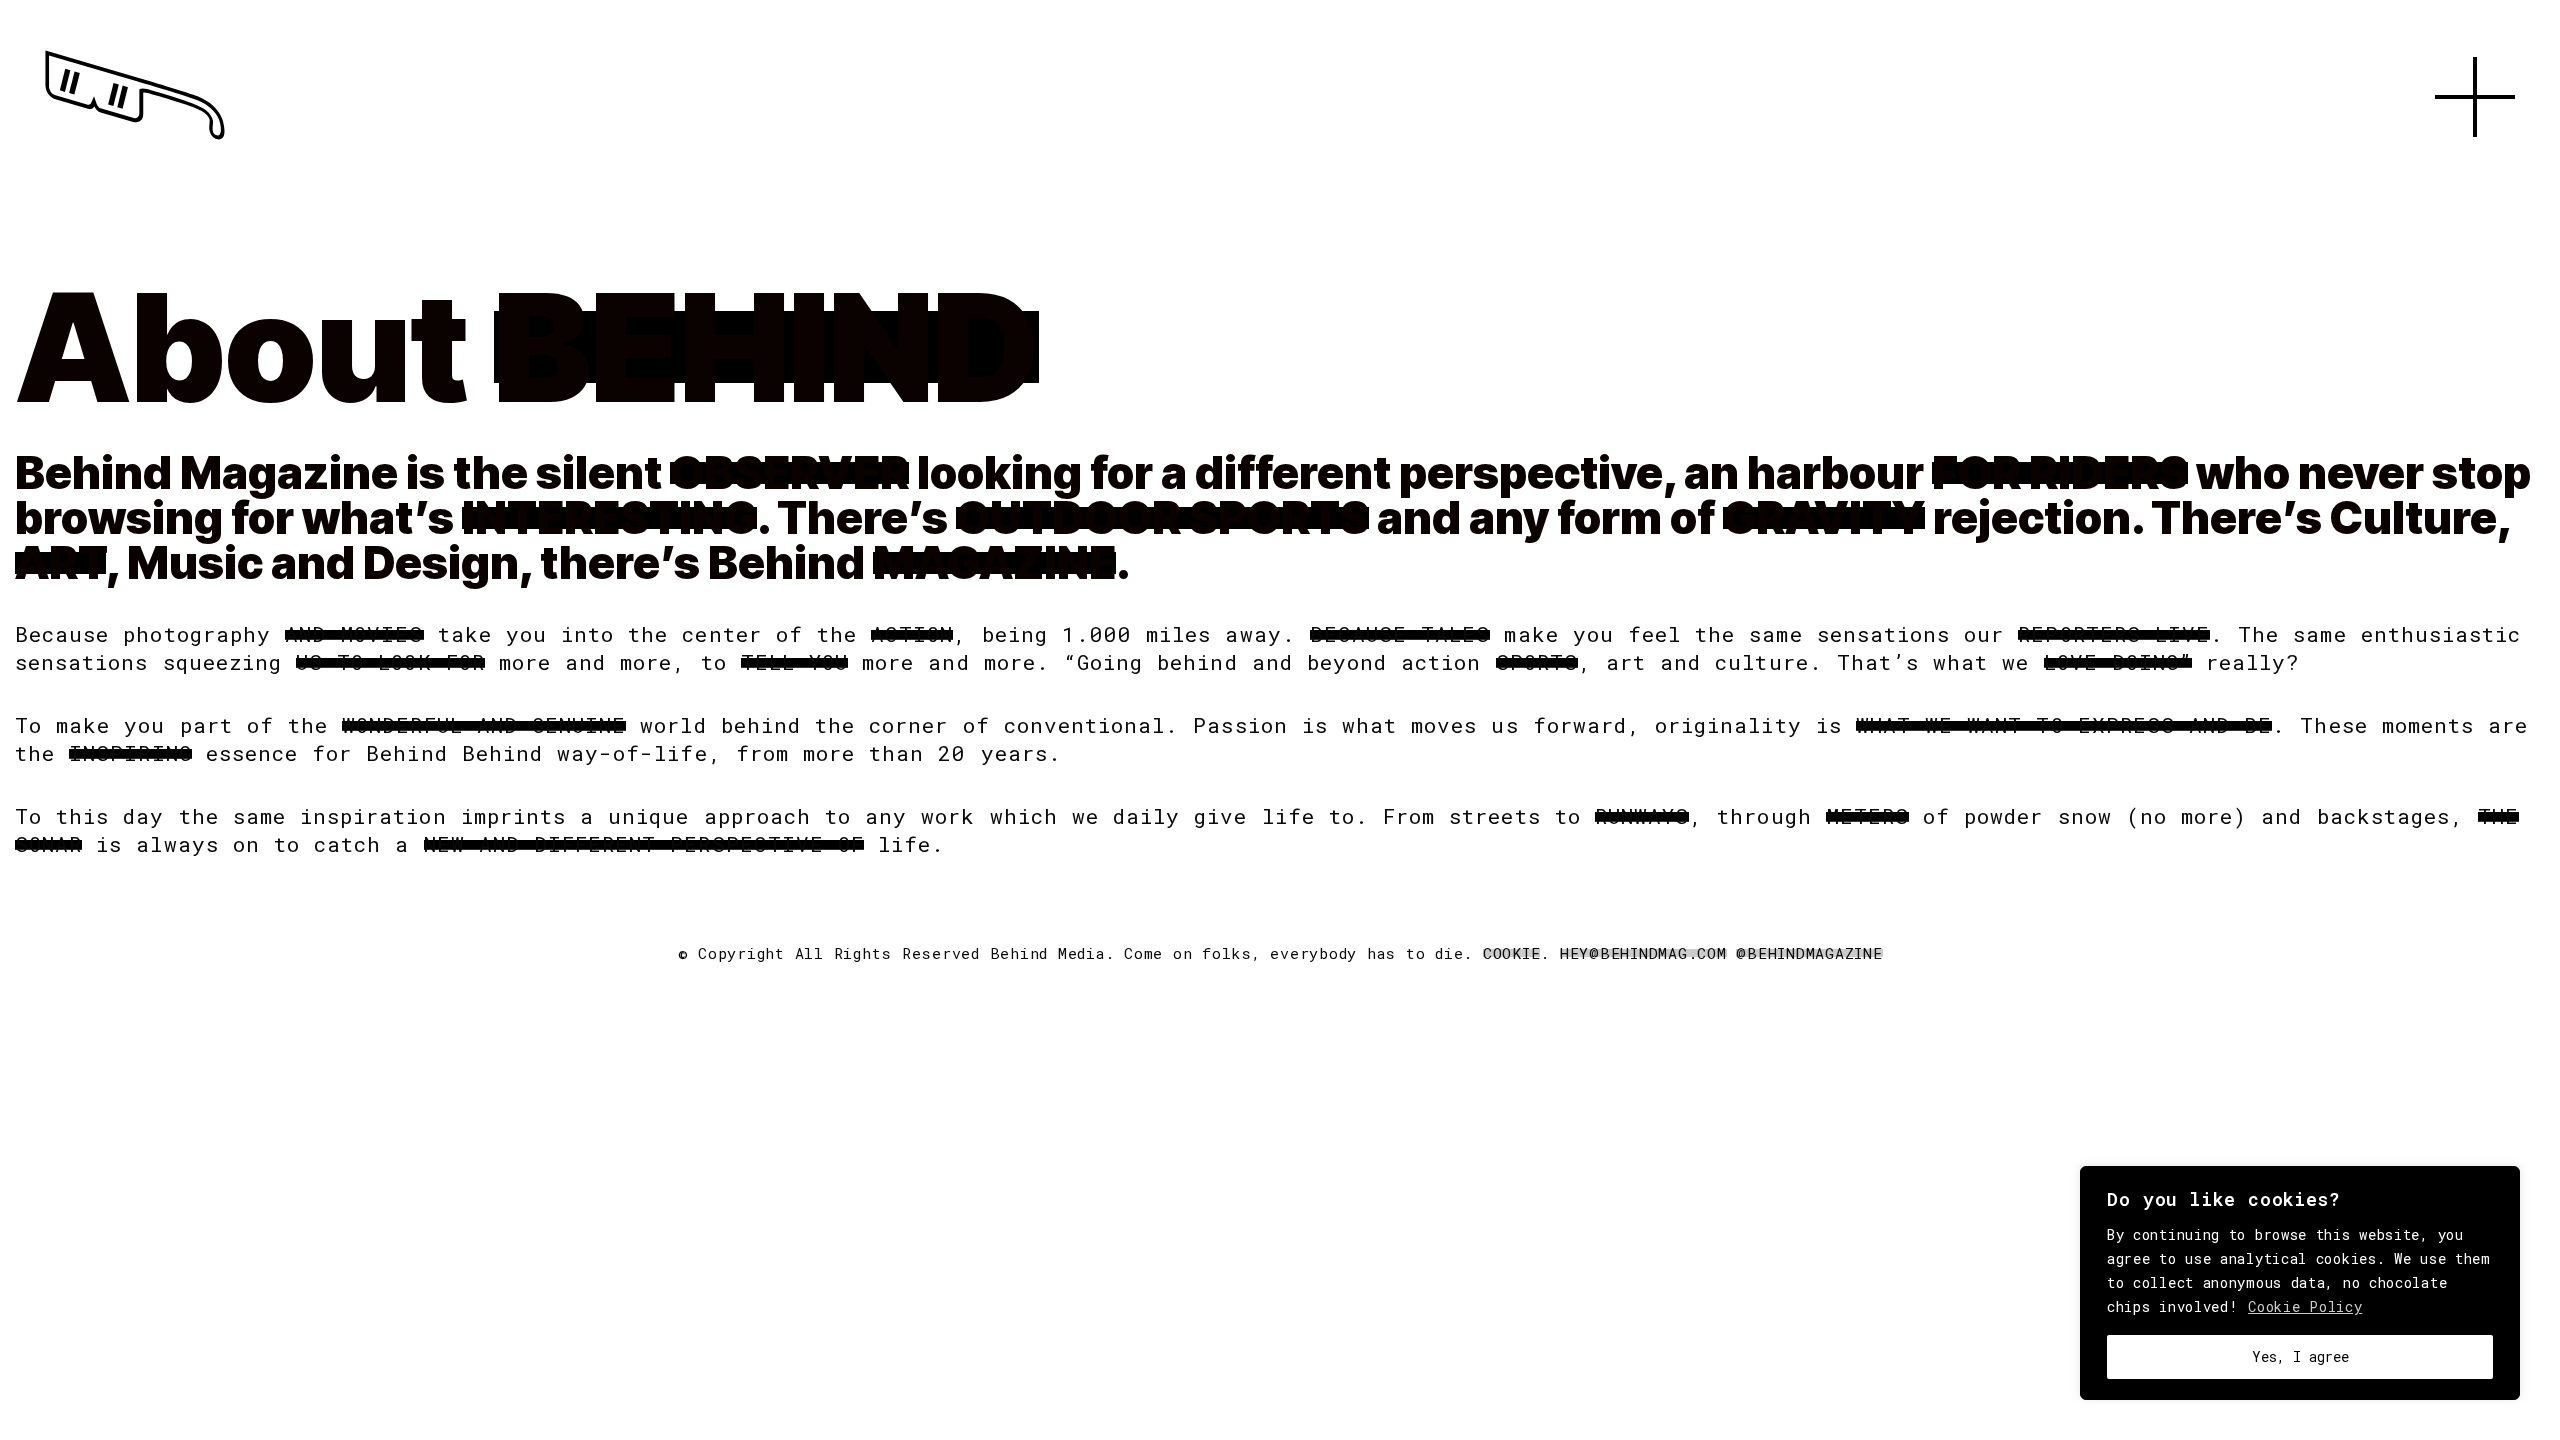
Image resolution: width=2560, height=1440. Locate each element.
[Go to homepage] (135, 140)
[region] (2300, 1283)
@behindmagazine (1809, 953)
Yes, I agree (2300, 1356)
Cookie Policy (2305, 1306)
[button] (2475, 160)
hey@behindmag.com (1643, 953)
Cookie (1512, 953)
